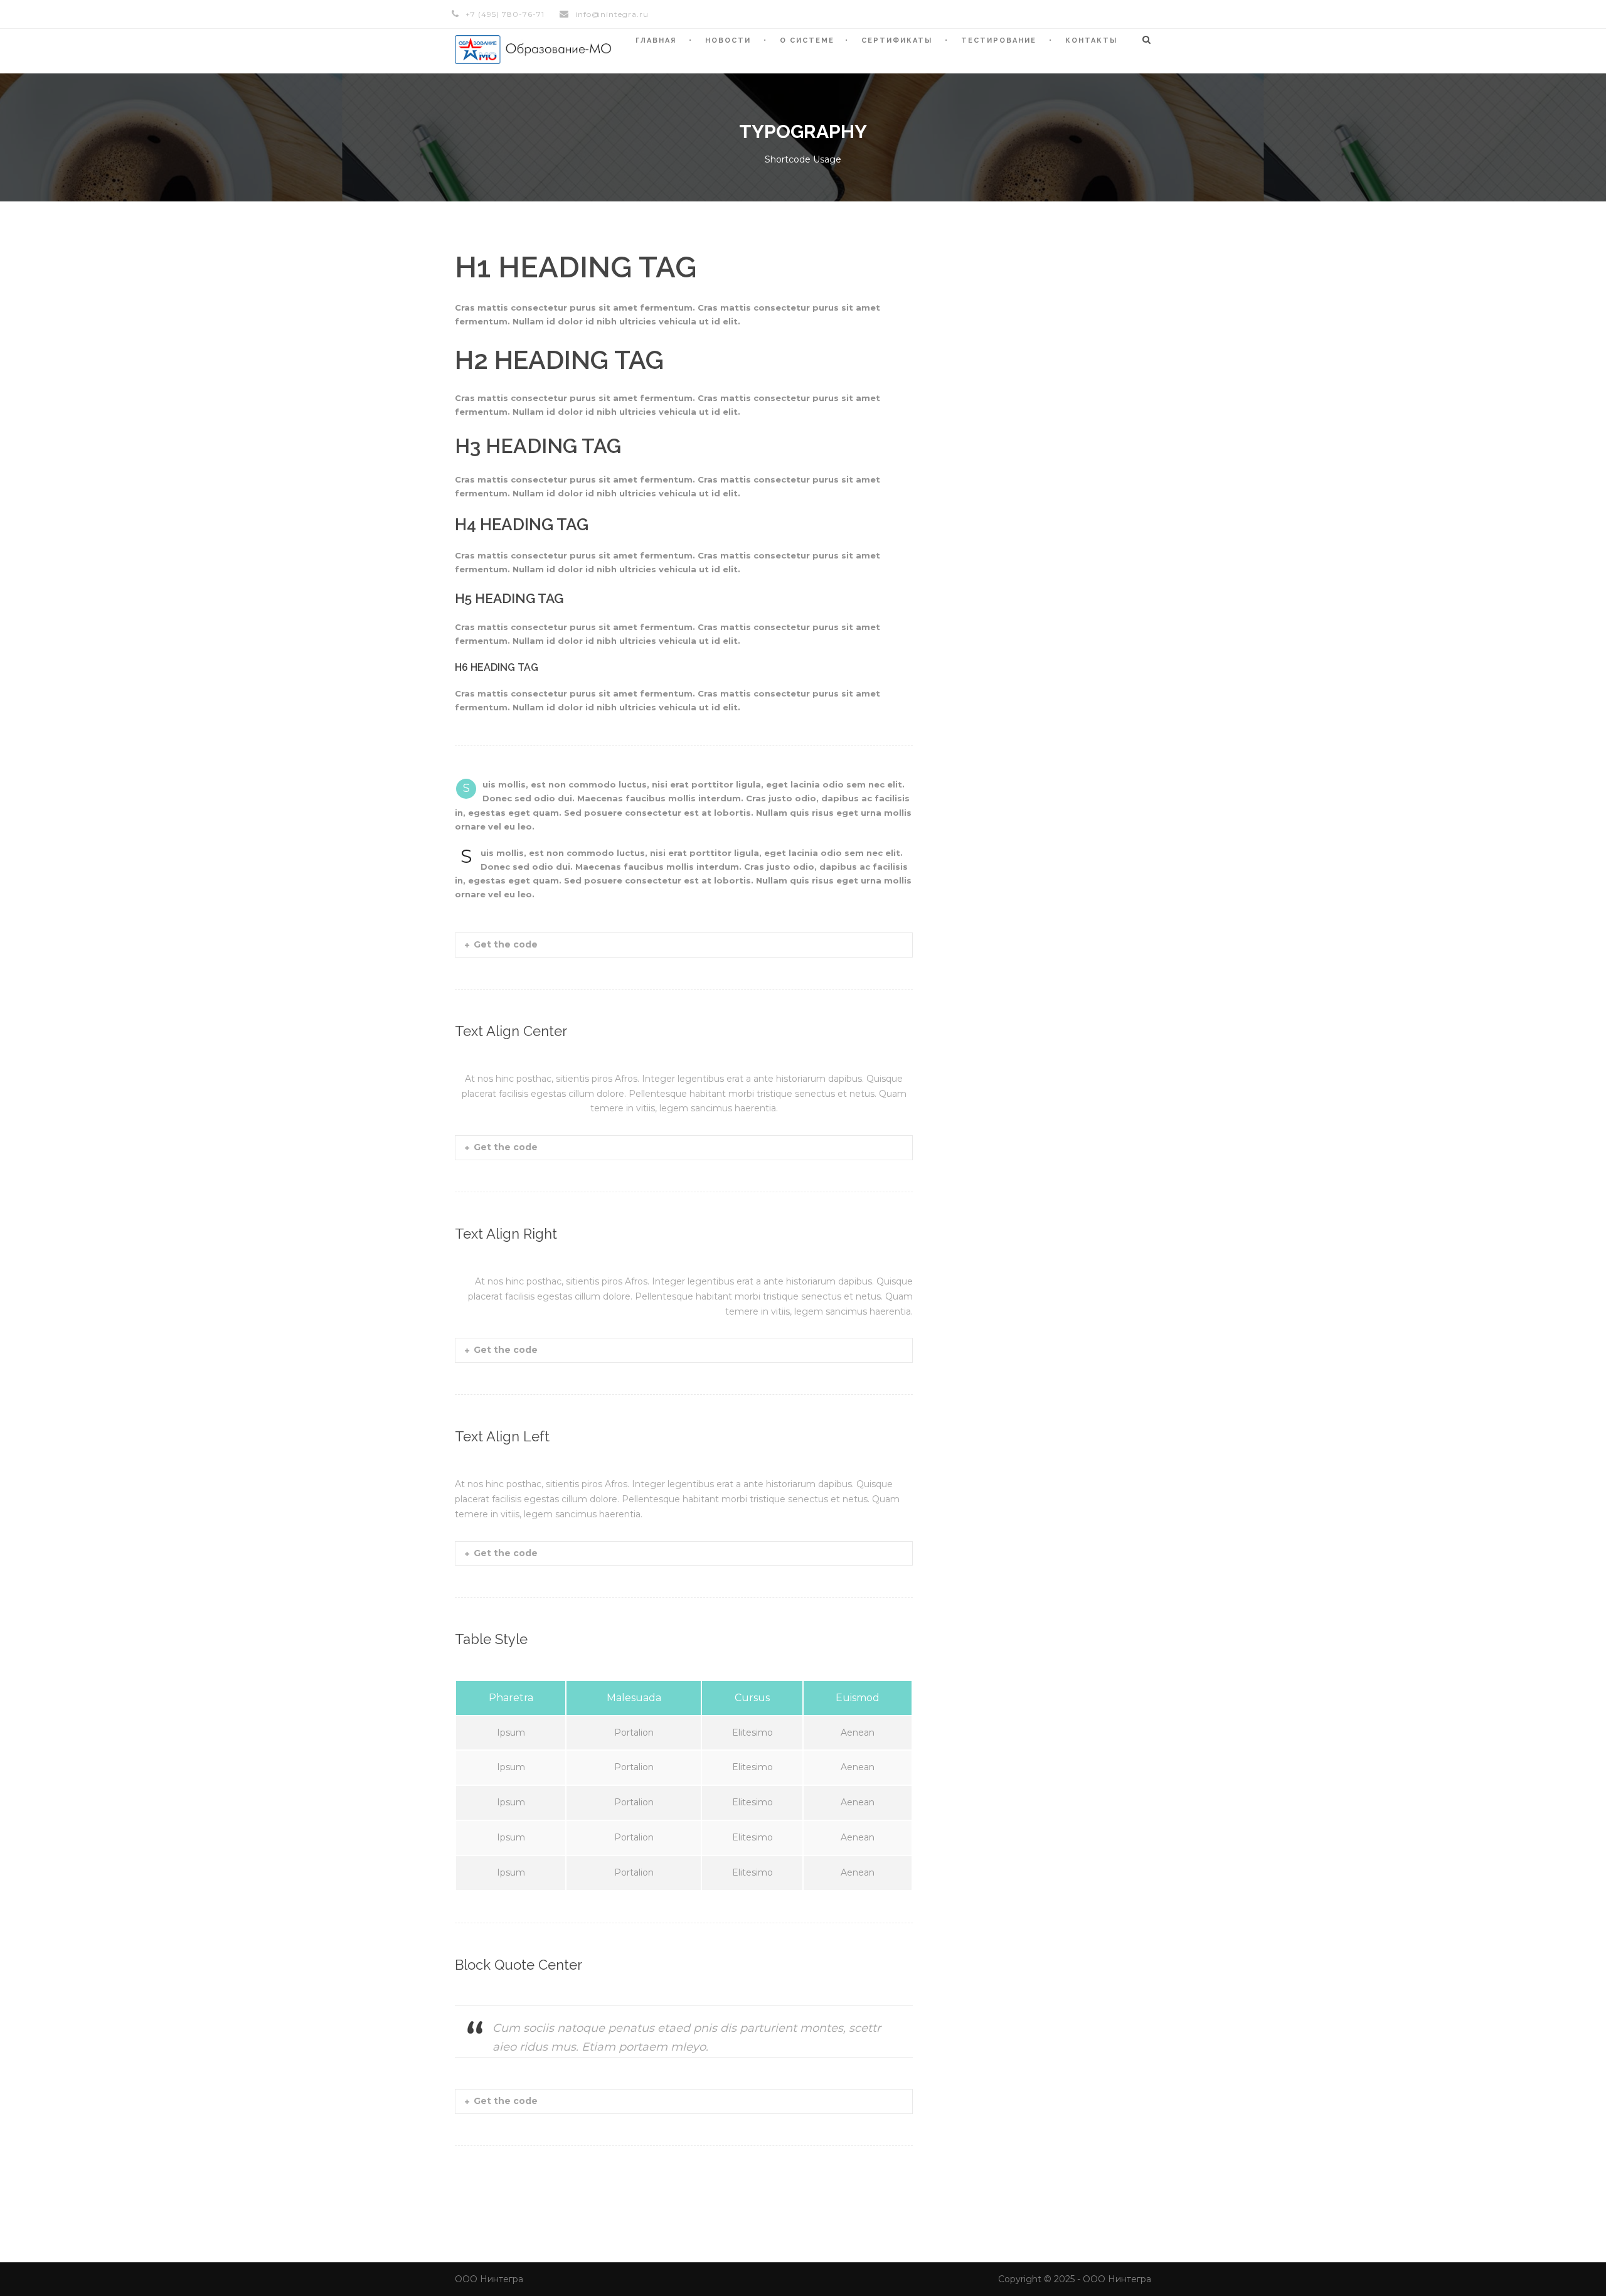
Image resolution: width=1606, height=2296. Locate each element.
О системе (807, 40)
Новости (728, 40)
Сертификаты (897, 40)
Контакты (1091, 40)
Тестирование (999, 40)
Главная (656, 40)
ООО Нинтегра (489, 2279)
